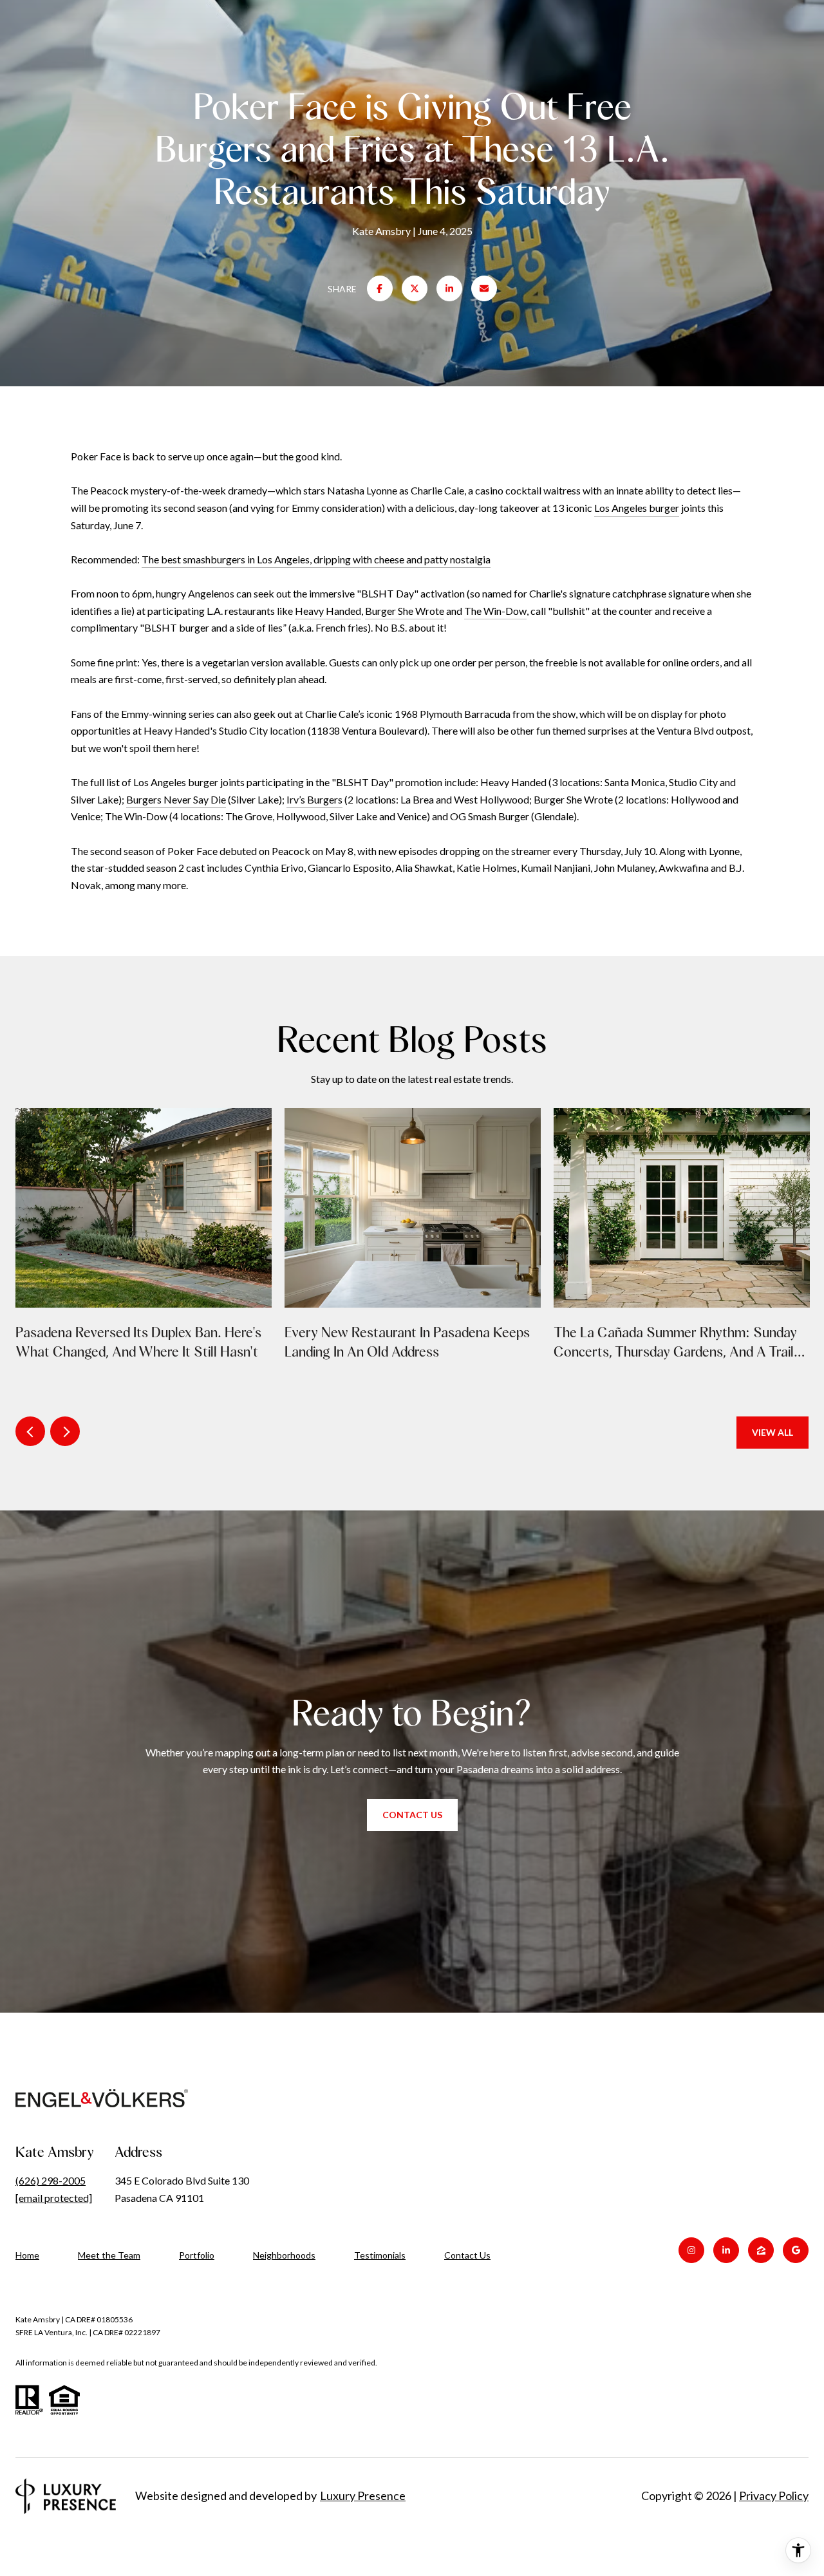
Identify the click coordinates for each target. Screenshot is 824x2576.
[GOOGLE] (796, 2250)
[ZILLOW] (761, 2250)
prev (30, 1431)
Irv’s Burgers (314, 799)
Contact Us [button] (412, 1815)
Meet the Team (109, 2255)
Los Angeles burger (637, 508)
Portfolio (197, 2255)
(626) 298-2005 (51, 2180)
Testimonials (380, 2255)
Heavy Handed (328, 611)
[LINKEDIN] (726, 2250)
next (65, 1431)
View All (772, 1432)
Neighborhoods (284, 2255)
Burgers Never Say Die (176, 799)
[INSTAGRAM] (691, 2250)
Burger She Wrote (405, 611)
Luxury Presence (363, 2496)
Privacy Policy (774, 2496)
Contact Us (467, 2255)
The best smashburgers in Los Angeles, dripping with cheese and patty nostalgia (316, 559)
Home (27, 2255)
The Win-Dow (495, 611)
